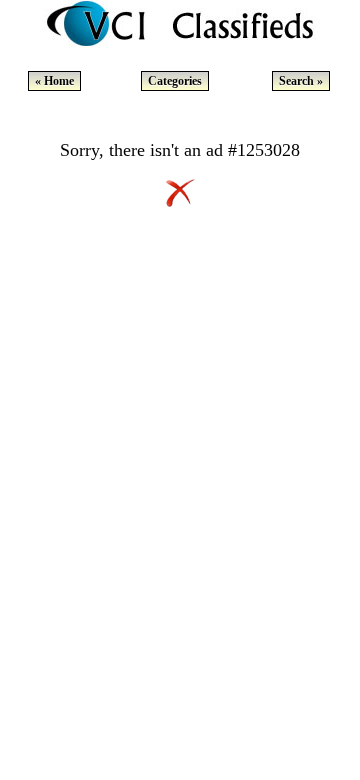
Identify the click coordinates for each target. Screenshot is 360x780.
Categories (175, 81)
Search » (301, 81)
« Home (54, 81)
